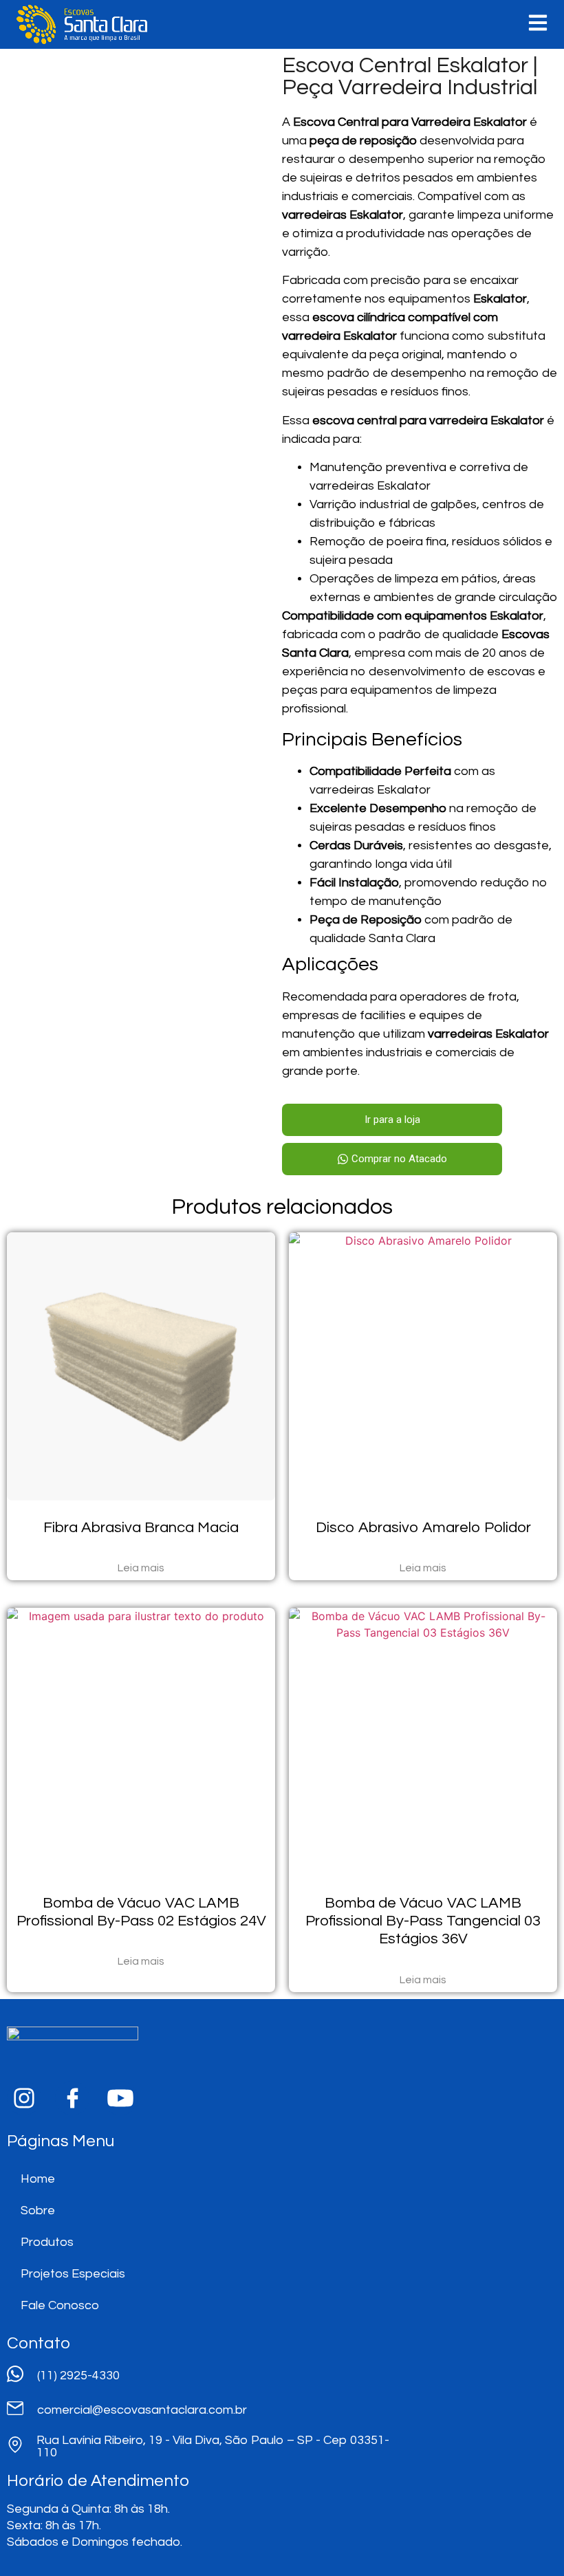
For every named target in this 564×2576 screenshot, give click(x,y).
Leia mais (141, 1568)
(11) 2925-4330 (78, 2376)
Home (38, 2179)
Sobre (38, 2211)
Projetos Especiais (73, 2274)
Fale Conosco (60, 2305)
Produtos (47, 2242)
